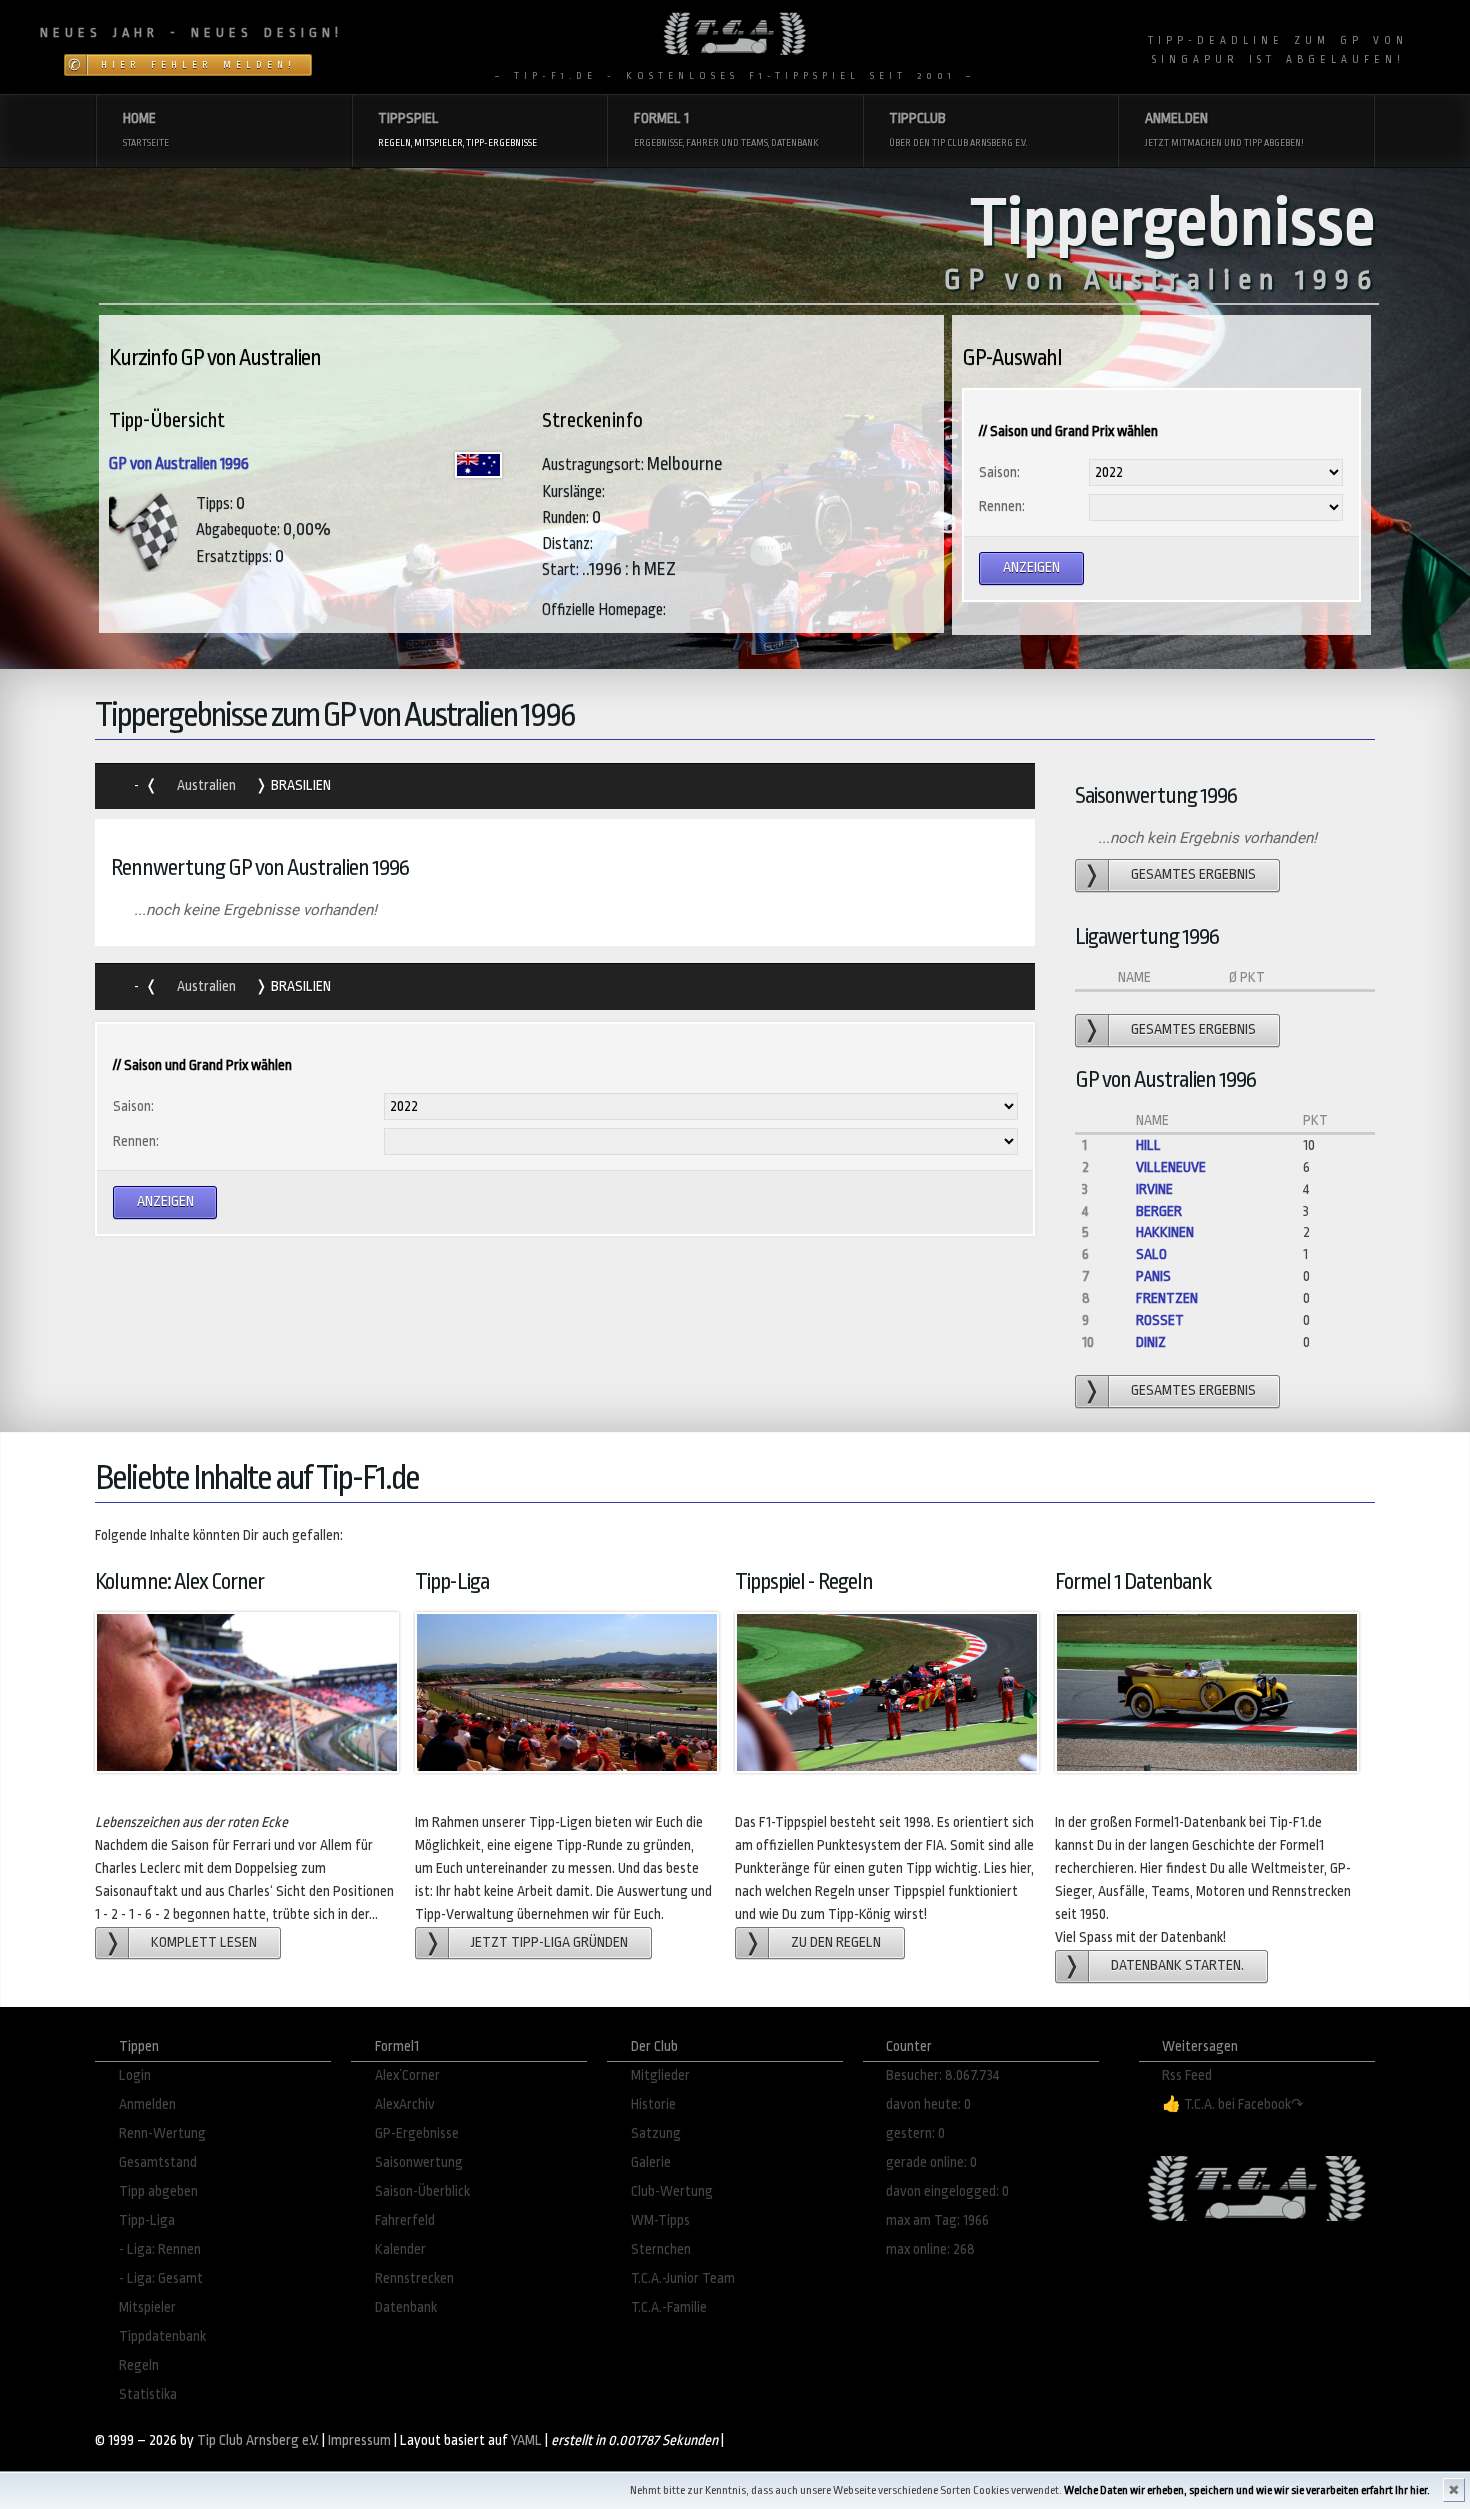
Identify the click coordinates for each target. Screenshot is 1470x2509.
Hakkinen (1165, 1232)
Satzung (656, 2133)
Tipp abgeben (158, 2191)
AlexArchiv (405, 2104)
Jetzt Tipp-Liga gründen (549, 1942)
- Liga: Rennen (160, 2249)
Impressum (359, 2440)
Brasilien (299, 785)
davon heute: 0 (928, 2104)
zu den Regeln (836, 1942)
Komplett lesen (204, 1942)
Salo (1151, 1254)
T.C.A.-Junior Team (683, 2278)
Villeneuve (1171, 1167)
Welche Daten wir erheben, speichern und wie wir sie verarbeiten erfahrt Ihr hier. (1247, 2490)
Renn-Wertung (162, 2133)
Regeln (139, 2365)
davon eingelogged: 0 (947, 2191)
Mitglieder (660, 2075)
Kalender (400, 2249)
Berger (1159, 1211)
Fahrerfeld (405, 2220)
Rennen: (1002, 506)
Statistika (148, 2394)
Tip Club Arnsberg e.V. (258, 2440)
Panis (1153, 1276)
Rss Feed (1187, 2075)
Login (135, 2075)
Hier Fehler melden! (198, 65)
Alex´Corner (407, 2075)
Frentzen (1167, 1298)
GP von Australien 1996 (179, 464)
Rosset (1160, 1320)
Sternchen (661, 2249)
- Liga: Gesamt (161, 2278)
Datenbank (406, 2307)
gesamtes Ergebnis (1193, 874)
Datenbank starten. (1177, 1965)
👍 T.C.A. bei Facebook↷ (1233, 2104)
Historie (653, 2104)
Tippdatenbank (162, 2336)
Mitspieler (147, 2307)
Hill (1148, 1145)
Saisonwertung (419, 2162)
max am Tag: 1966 (937, 2220)
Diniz (1151, 1342)
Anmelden (147, 2104)
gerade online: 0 (931, 2162)
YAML (526, 2440)
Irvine (1154, 1189)
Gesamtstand (158, 2162)
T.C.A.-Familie (669, 2307)
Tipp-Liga (147, 2220)
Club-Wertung (672, 2191)
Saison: (999, 472)
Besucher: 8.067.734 (943, 2075)
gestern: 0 (915, 2133)
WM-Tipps (660, 2220)
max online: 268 (930, 2249)
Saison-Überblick (422, 2191)
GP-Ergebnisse (417, 2133)
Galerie (651, 2162)
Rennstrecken (414, 2278)
